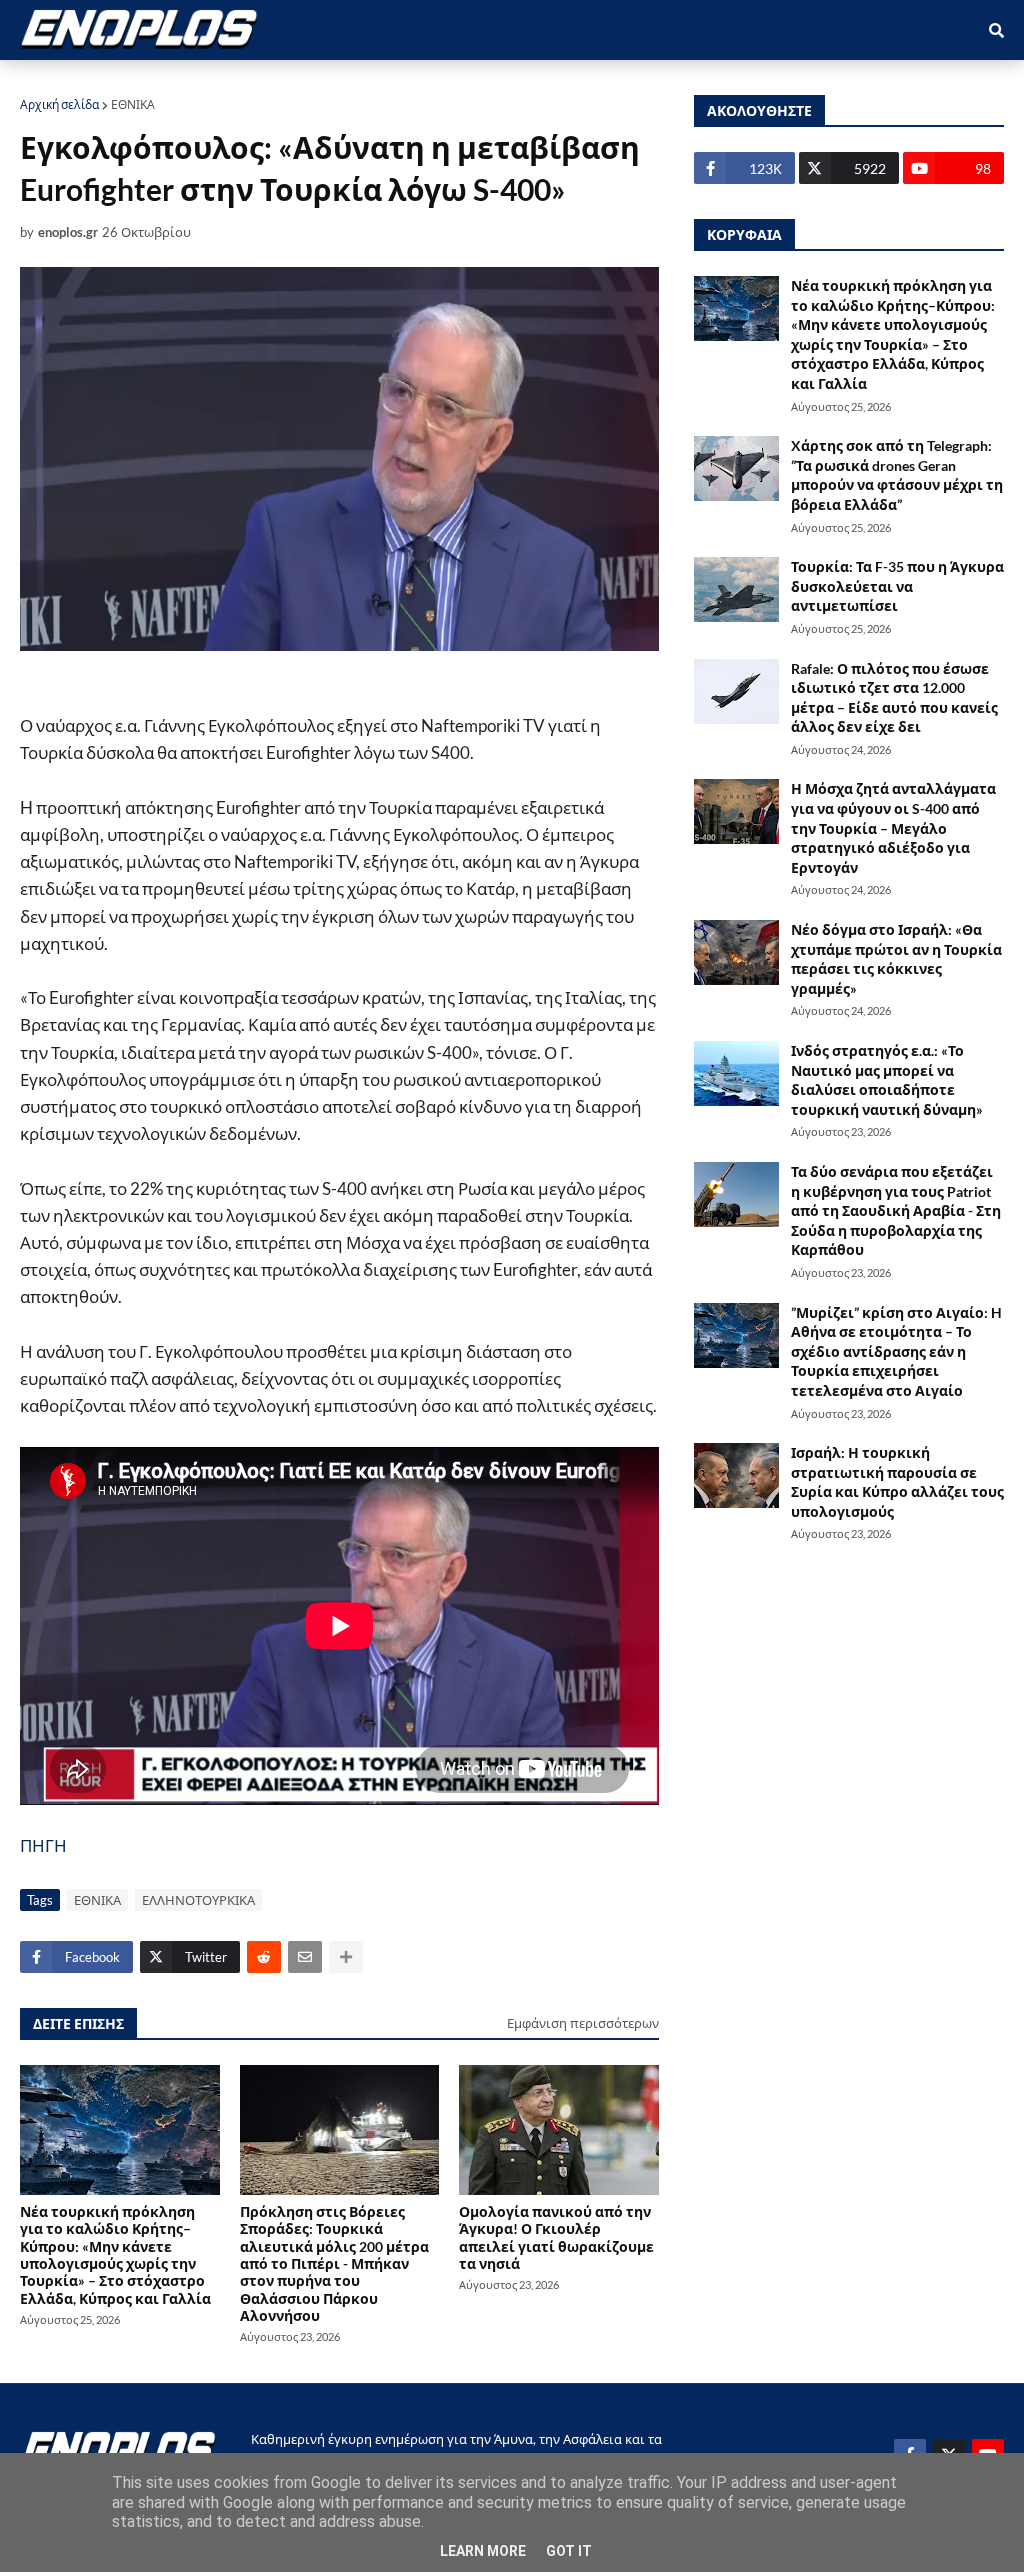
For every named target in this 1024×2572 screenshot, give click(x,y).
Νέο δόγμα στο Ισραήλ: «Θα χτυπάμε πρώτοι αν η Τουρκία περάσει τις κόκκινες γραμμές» (896, 959)
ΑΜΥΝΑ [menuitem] (144, 81)
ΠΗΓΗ (43, 1845)
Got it (569, 2551)
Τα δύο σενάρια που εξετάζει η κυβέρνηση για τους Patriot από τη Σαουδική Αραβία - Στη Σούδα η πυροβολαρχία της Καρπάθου (896, 1210)
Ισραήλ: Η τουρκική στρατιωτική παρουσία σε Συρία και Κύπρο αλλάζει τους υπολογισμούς (897, 1482)
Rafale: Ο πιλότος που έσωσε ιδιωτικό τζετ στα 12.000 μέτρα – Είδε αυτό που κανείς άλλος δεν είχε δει (894, 698)
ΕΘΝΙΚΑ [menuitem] (353, 81)
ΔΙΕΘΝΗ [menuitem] (437, 81)
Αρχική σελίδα (59, 104)
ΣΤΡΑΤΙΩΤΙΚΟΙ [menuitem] (248, 81)
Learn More (483, 2551)
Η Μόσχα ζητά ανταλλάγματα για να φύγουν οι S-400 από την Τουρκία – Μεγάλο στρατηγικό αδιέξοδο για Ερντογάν (893, 827)
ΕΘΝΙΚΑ (133, 104)
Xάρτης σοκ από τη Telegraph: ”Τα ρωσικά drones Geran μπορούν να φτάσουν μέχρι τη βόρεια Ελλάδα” (897, 475)
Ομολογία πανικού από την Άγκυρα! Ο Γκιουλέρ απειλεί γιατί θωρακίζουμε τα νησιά (556, 2237)
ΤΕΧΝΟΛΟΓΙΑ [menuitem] (625, 81)
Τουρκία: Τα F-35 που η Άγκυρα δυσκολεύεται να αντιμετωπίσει (897, 586)
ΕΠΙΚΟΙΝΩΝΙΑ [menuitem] (748, 81)
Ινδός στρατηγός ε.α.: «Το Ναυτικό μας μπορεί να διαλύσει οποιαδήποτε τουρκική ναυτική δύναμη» (887, 1080)
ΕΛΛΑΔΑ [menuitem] (522, 81)
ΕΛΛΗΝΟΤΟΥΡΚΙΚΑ (198, 1900)
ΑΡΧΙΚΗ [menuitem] (61, 81)
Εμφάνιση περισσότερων (583, 2023)
